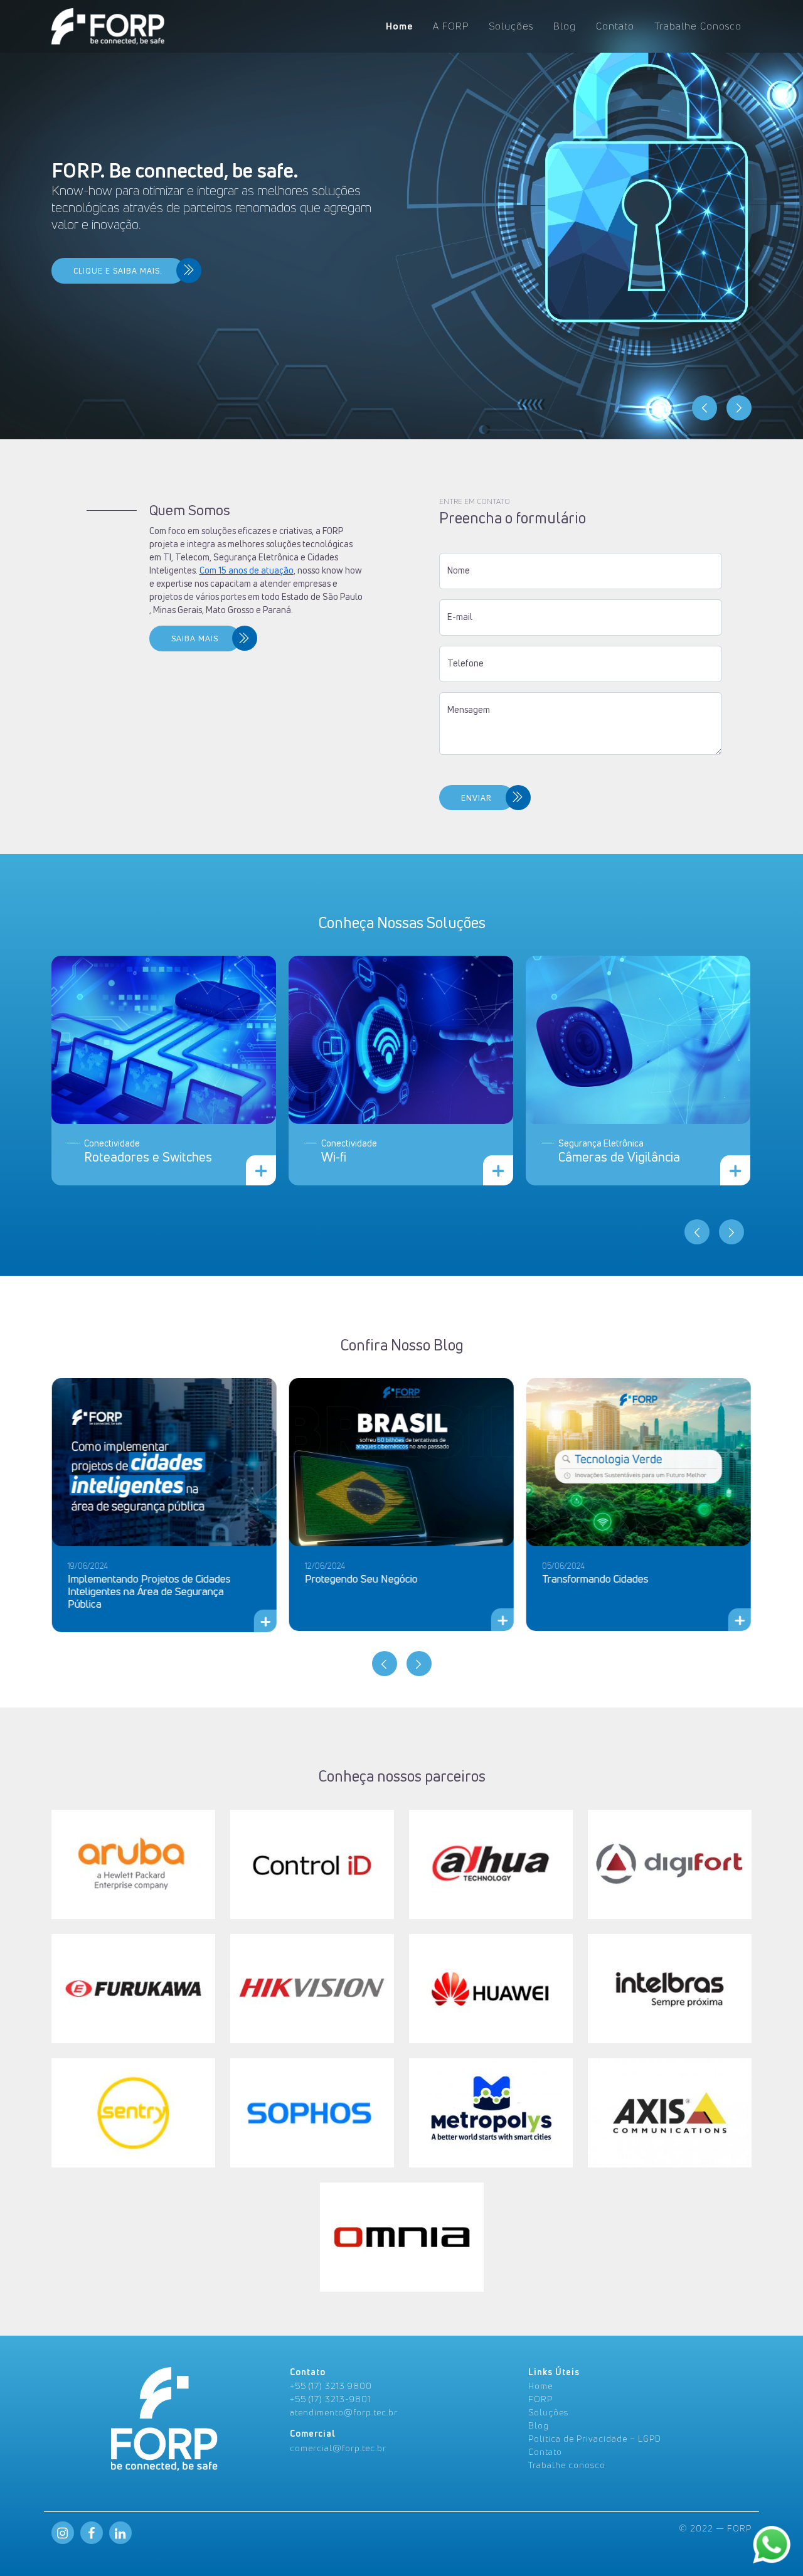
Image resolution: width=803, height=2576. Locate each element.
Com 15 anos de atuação (247, 570)
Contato (615, 26)
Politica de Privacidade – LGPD (595, 2438)
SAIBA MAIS (195, 639)
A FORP (451, 26)
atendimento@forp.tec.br (344, 2412)
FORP (540, 2399)
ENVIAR (476, 798)
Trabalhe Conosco (698, 26)
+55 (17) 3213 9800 (331, 2386)
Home (399, 26)
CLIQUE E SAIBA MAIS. (118, 271)
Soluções (511, 26)
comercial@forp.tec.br (338, 2448)
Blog (565, 26)
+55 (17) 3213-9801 (330, 2399)
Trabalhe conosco (567, 2465)
